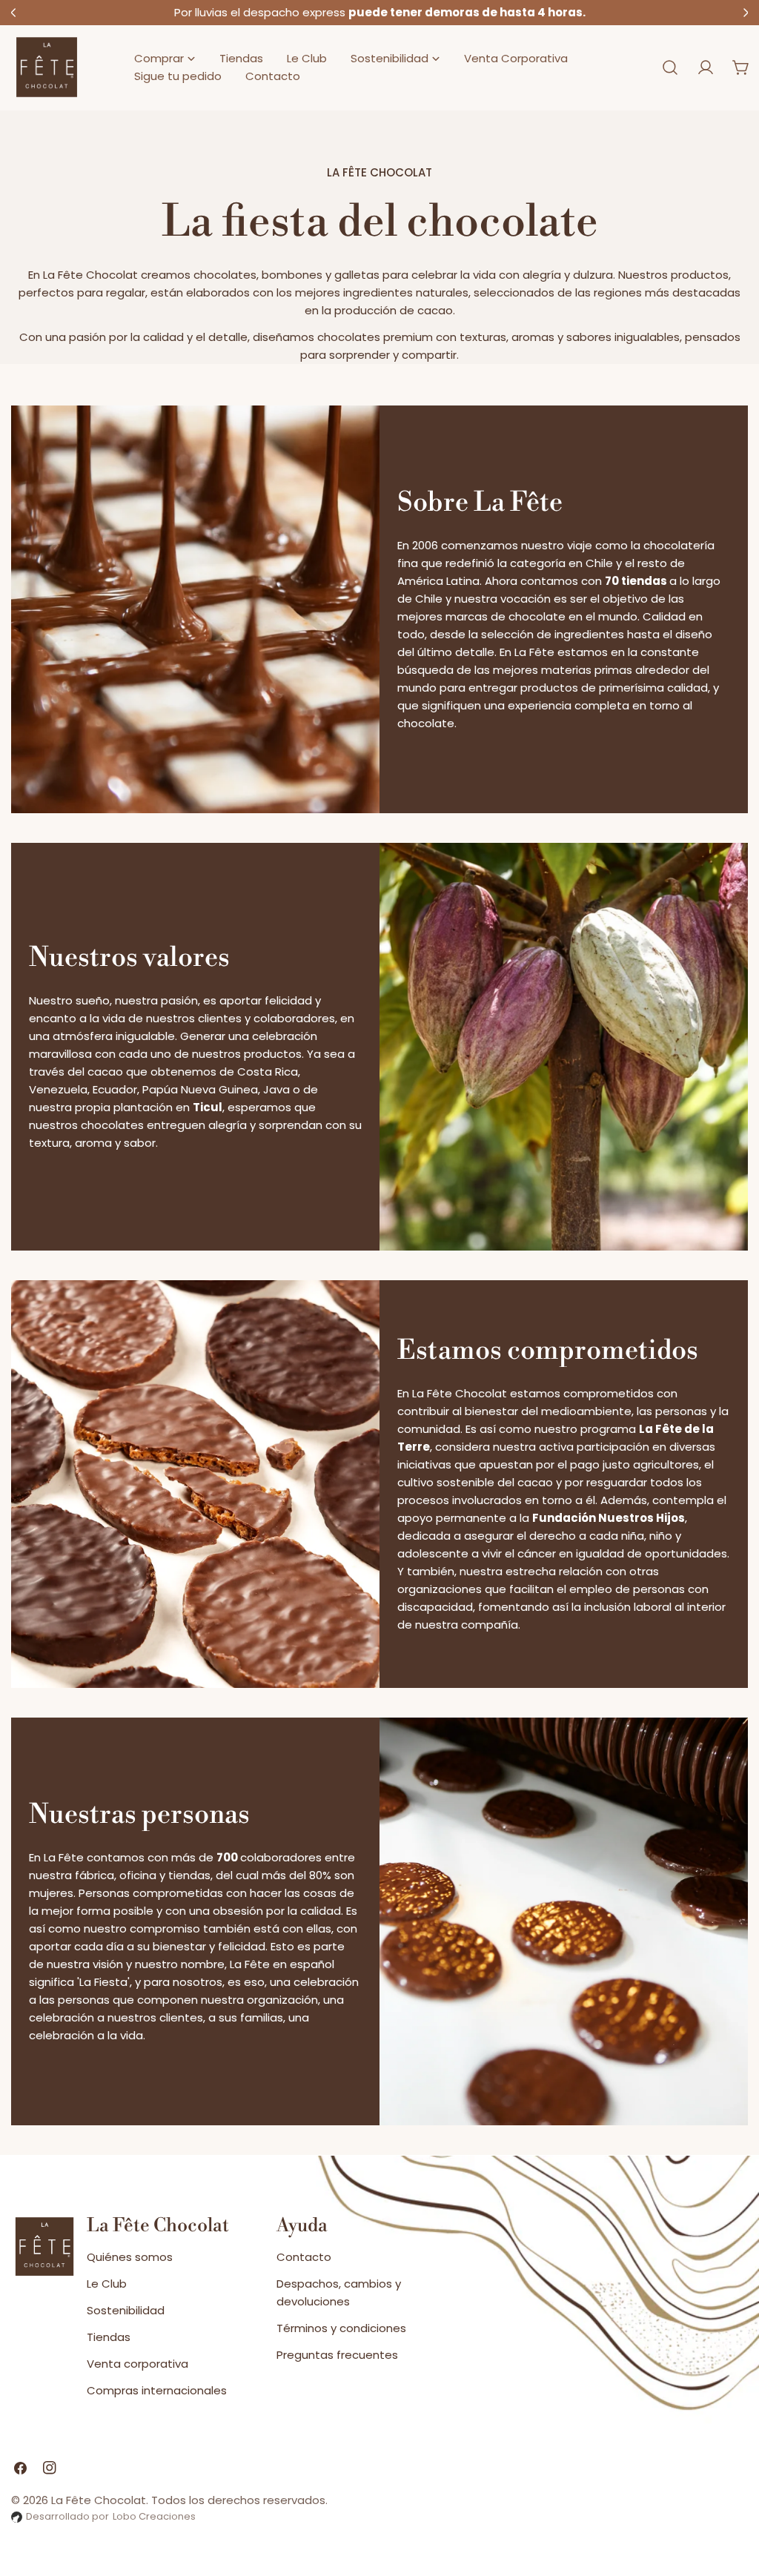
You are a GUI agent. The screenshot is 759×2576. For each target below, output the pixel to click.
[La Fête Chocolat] (47, 68)
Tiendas (109, 2337)
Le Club (107, 2284)
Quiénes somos (130, 2257)
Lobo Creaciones (154, 2516)
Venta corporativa (137, 2364)
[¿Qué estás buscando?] (670, 67)
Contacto (304, 2257)
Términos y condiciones (341, 2328)
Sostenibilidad (126, 2310)
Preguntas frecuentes (337, 2355)
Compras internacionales (157, 2390)
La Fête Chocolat (99, 2500)
